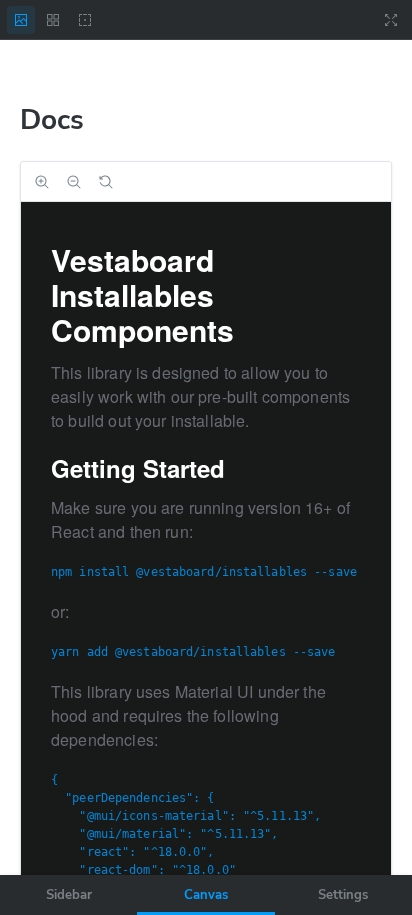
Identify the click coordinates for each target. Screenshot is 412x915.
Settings (343, 895)
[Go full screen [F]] (391, 20)
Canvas (206, 895)
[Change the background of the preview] (21, 20)
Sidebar (69, 895)
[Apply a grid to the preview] (53, 20)
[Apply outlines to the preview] (85, 20)
